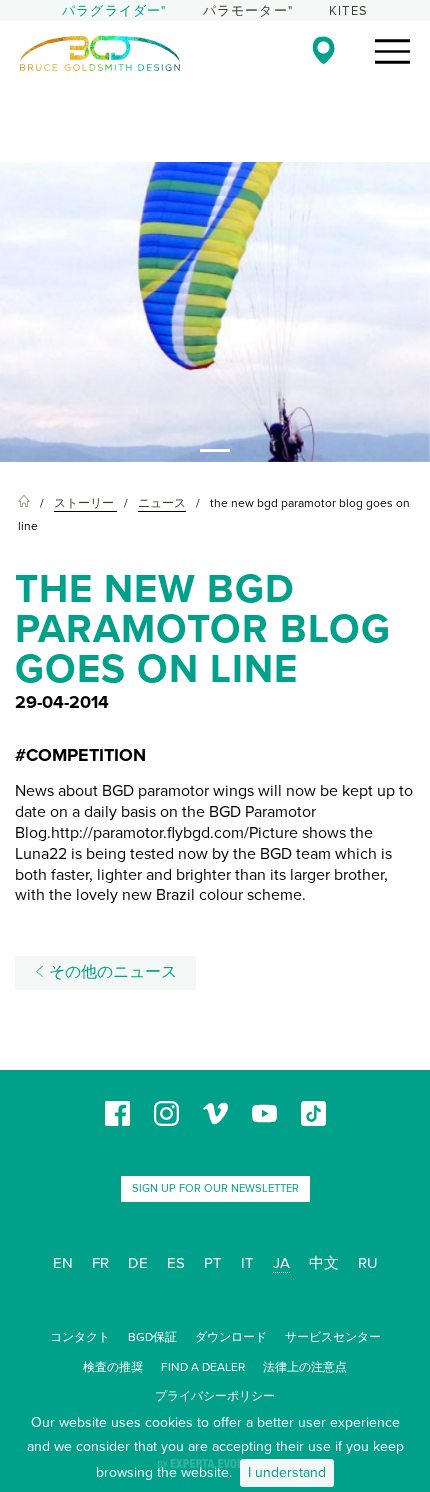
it (247, 1263)
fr (100, 1263)
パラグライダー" (114, 11)
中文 (324, 1263)
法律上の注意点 (305, 1367)
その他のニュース (111, 972)
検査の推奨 (113, 1367)
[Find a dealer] (323, 50)
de (138, 1263)
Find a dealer (203, 1367)
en (63, 1263)
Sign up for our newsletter (215, 1188)
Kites (348, 11)
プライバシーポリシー (215, 1396)
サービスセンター (333, 1337)
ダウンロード (231, 1337)
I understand (287, 1472)
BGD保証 (152, 1337)
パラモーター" (248, 11)
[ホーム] (24, 503)
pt (213, 1263)
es (176, 1263)
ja (281, 1263)
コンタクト (80, 1337)
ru (368, 1263)
